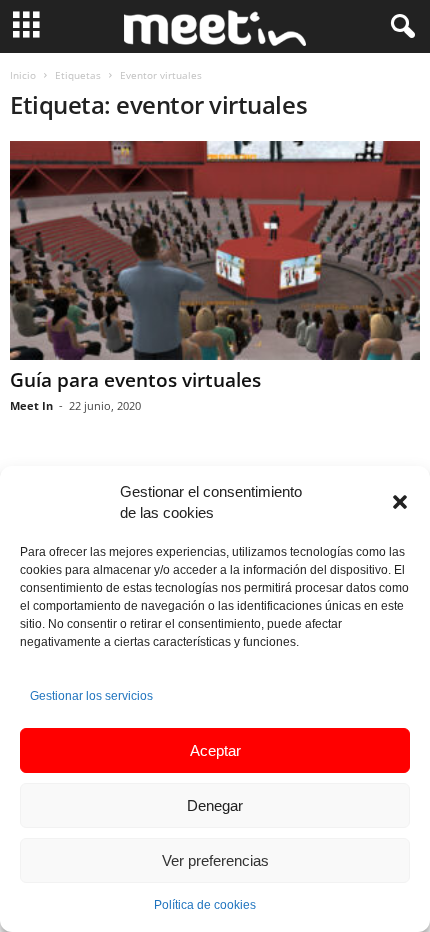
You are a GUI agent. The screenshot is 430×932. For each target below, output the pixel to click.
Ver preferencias (215, 860)
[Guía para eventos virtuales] (215, 250)
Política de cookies (205, 905)
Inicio (23, 75)
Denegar (215, 805)
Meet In (31, 405)
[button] (400, 502)
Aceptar (215, 750)
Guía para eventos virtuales (135, 380)
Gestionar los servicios (91, 696)
